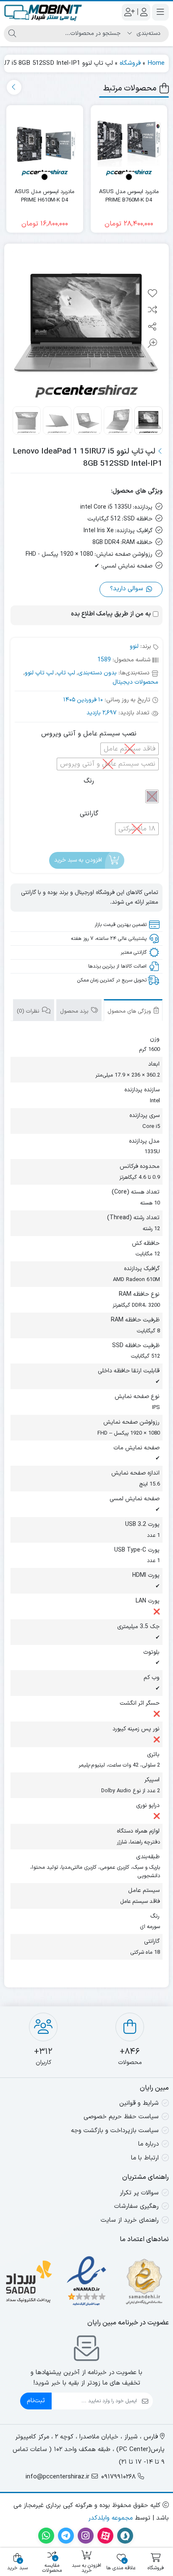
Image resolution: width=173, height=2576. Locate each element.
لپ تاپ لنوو (39, 673)
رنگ (89, 781)
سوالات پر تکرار (139, 2193)
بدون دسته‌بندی (97, 673)
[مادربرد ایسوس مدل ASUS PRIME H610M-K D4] (45, 144)
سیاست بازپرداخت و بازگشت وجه (115, 2131)
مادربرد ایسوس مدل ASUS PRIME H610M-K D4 (45, 196)
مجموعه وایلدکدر (110, 2518)
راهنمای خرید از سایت (130, 2220)
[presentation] (14, 87)
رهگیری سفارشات (136, 2206)
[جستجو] (12, 34)
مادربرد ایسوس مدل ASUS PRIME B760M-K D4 (129, 196)
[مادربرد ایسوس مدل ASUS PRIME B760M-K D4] (129, 144)
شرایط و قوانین (139, 2103)
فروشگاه (130, 63)
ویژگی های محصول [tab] (130, 1011)
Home (156, 63)
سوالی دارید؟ (128, 589)
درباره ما (148, 2144)
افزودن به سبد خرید (78, 860)
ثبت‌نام (36, 2401)
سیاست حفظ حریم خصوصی (121, 2117)
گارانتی (89, 814)
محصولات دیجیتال (135, 682)
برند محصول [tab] (75, 1011)
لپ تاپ (66, 673)
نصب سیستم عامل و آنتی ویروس (89, 734)
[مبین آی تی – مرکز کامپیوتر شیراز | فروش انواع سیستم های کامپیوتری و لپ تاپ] (43, 12)
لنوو (134, 646)
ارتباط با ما (145, 2158)
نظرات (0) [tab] (29, 1011)
